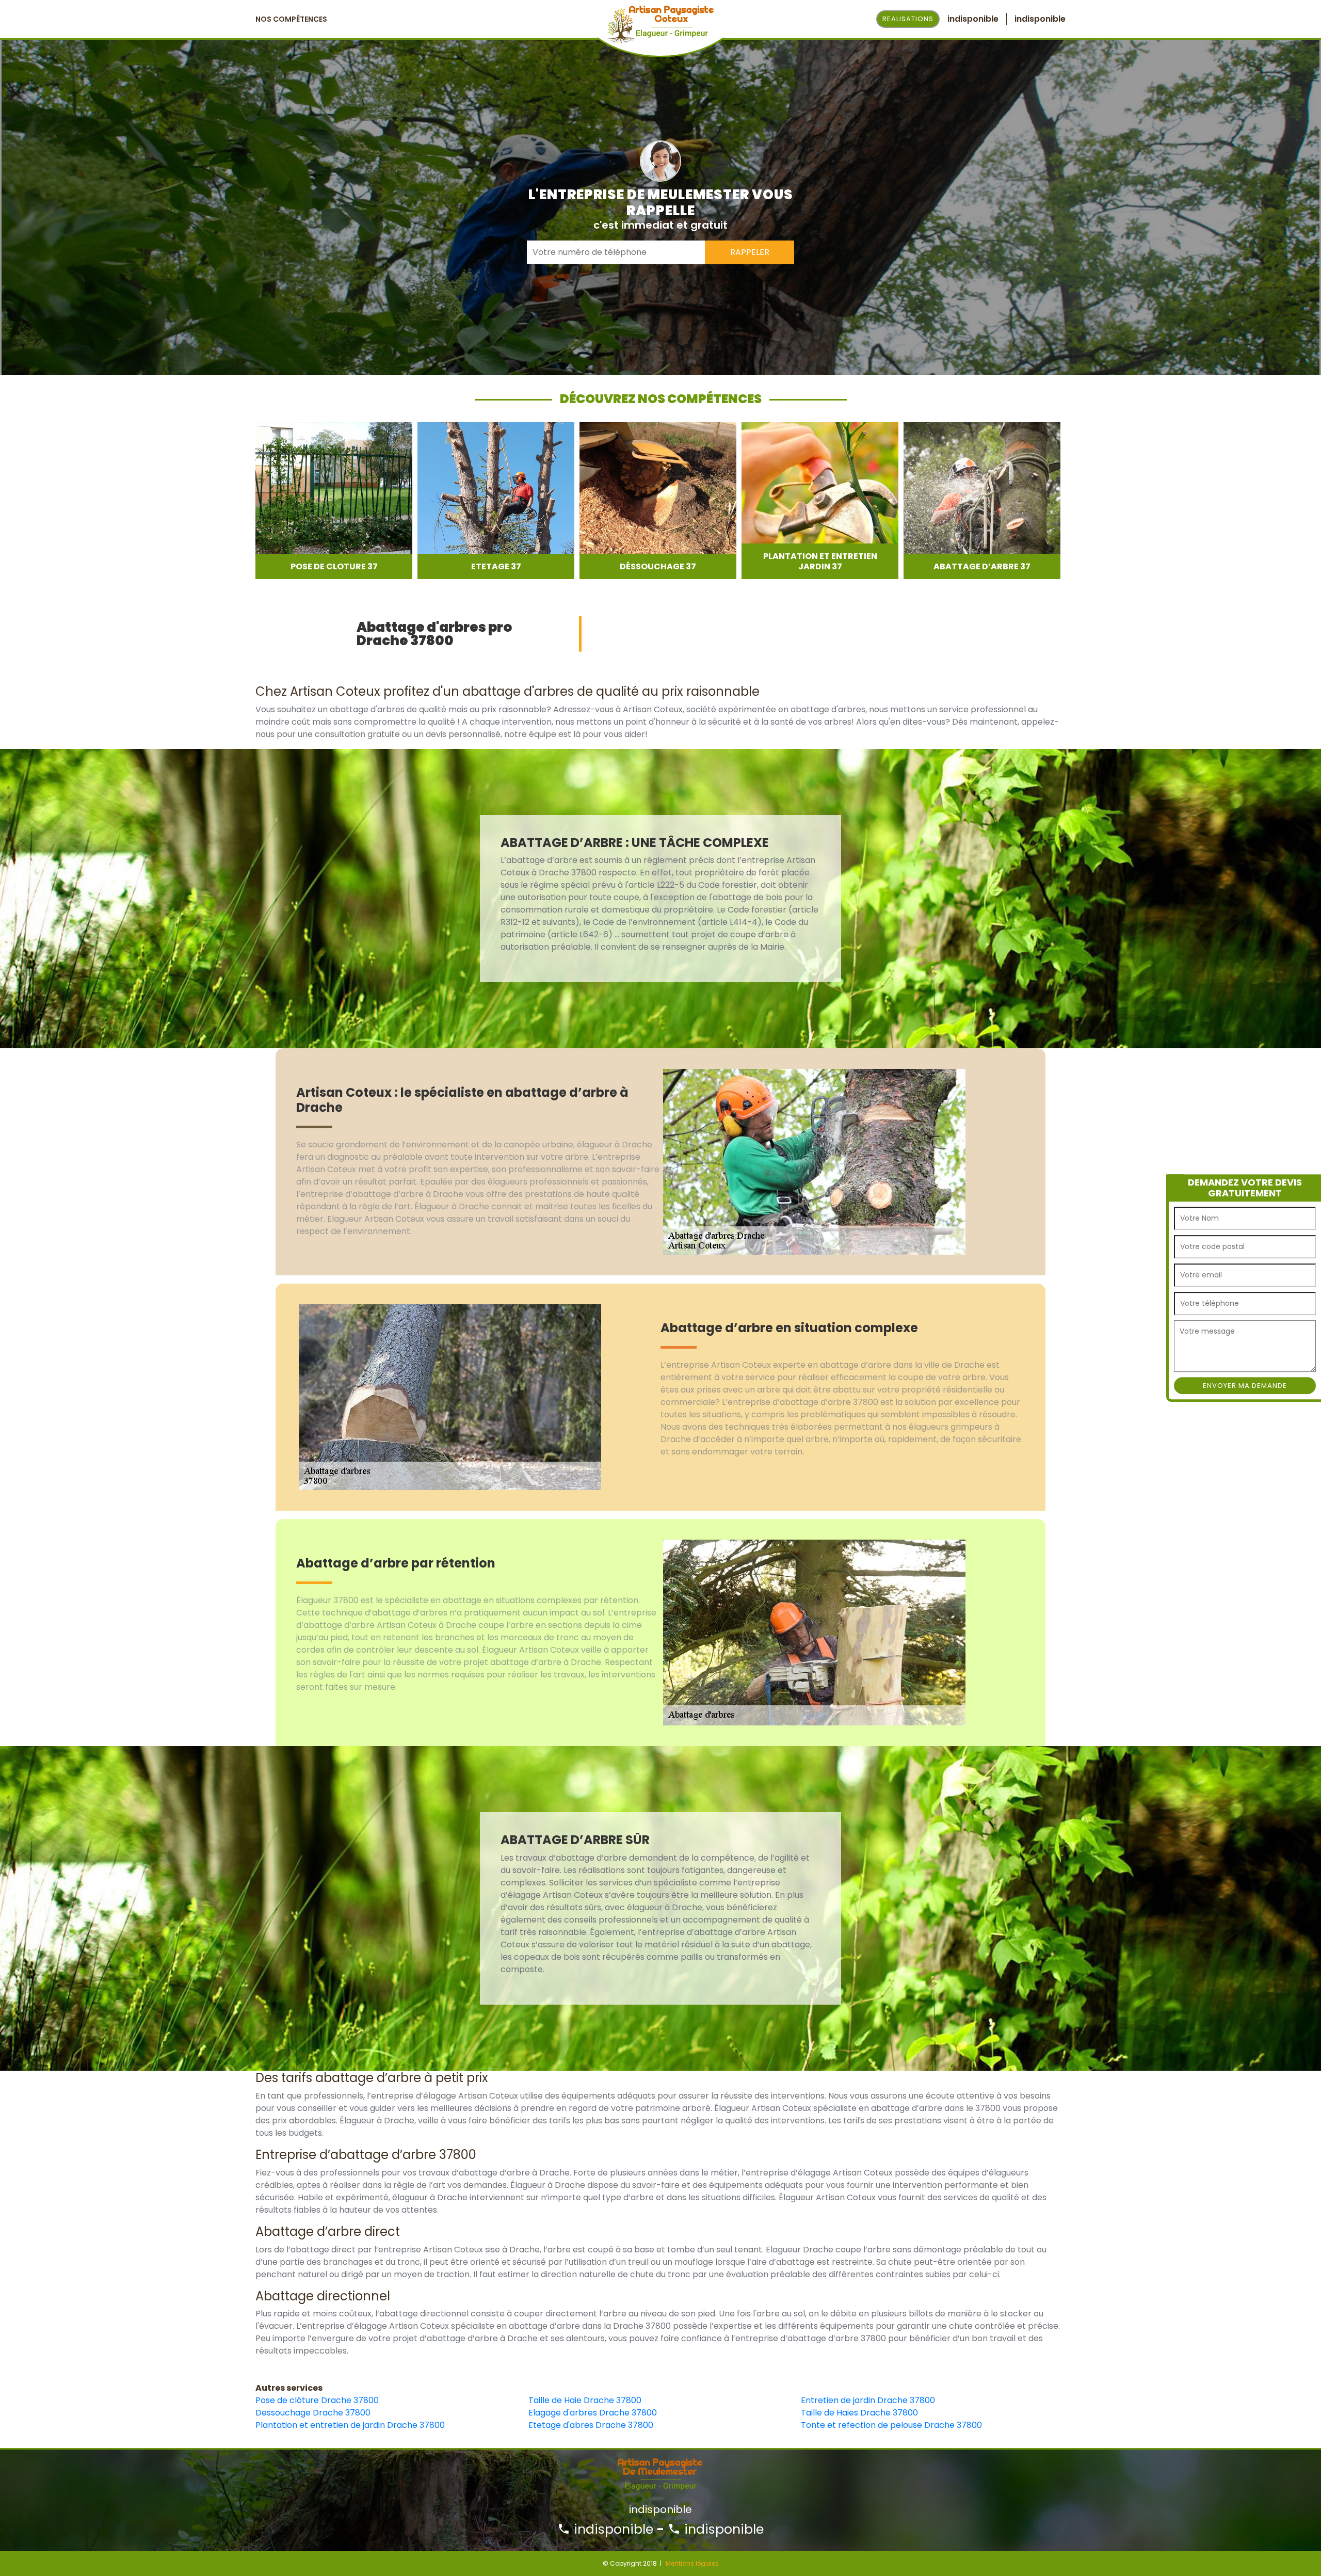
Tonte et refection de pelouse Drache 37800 (891, 2425)
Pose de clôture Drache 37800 (317, 2400)
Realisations (908, 19)
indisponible (612, 2529)
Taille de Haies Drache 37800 (859, 2413)
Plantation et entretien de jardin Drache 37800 (350, 2425)
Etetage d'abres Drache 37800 (591, 2425)
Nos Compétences (291, 19)
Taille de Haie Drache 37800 (585, 2400)
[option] (334, 501)
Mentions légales (692, 2563)
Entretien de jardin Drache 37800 (868, 2400)
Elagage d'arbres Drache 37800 (593, 2413)
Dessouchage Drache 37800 (313, 2413)
